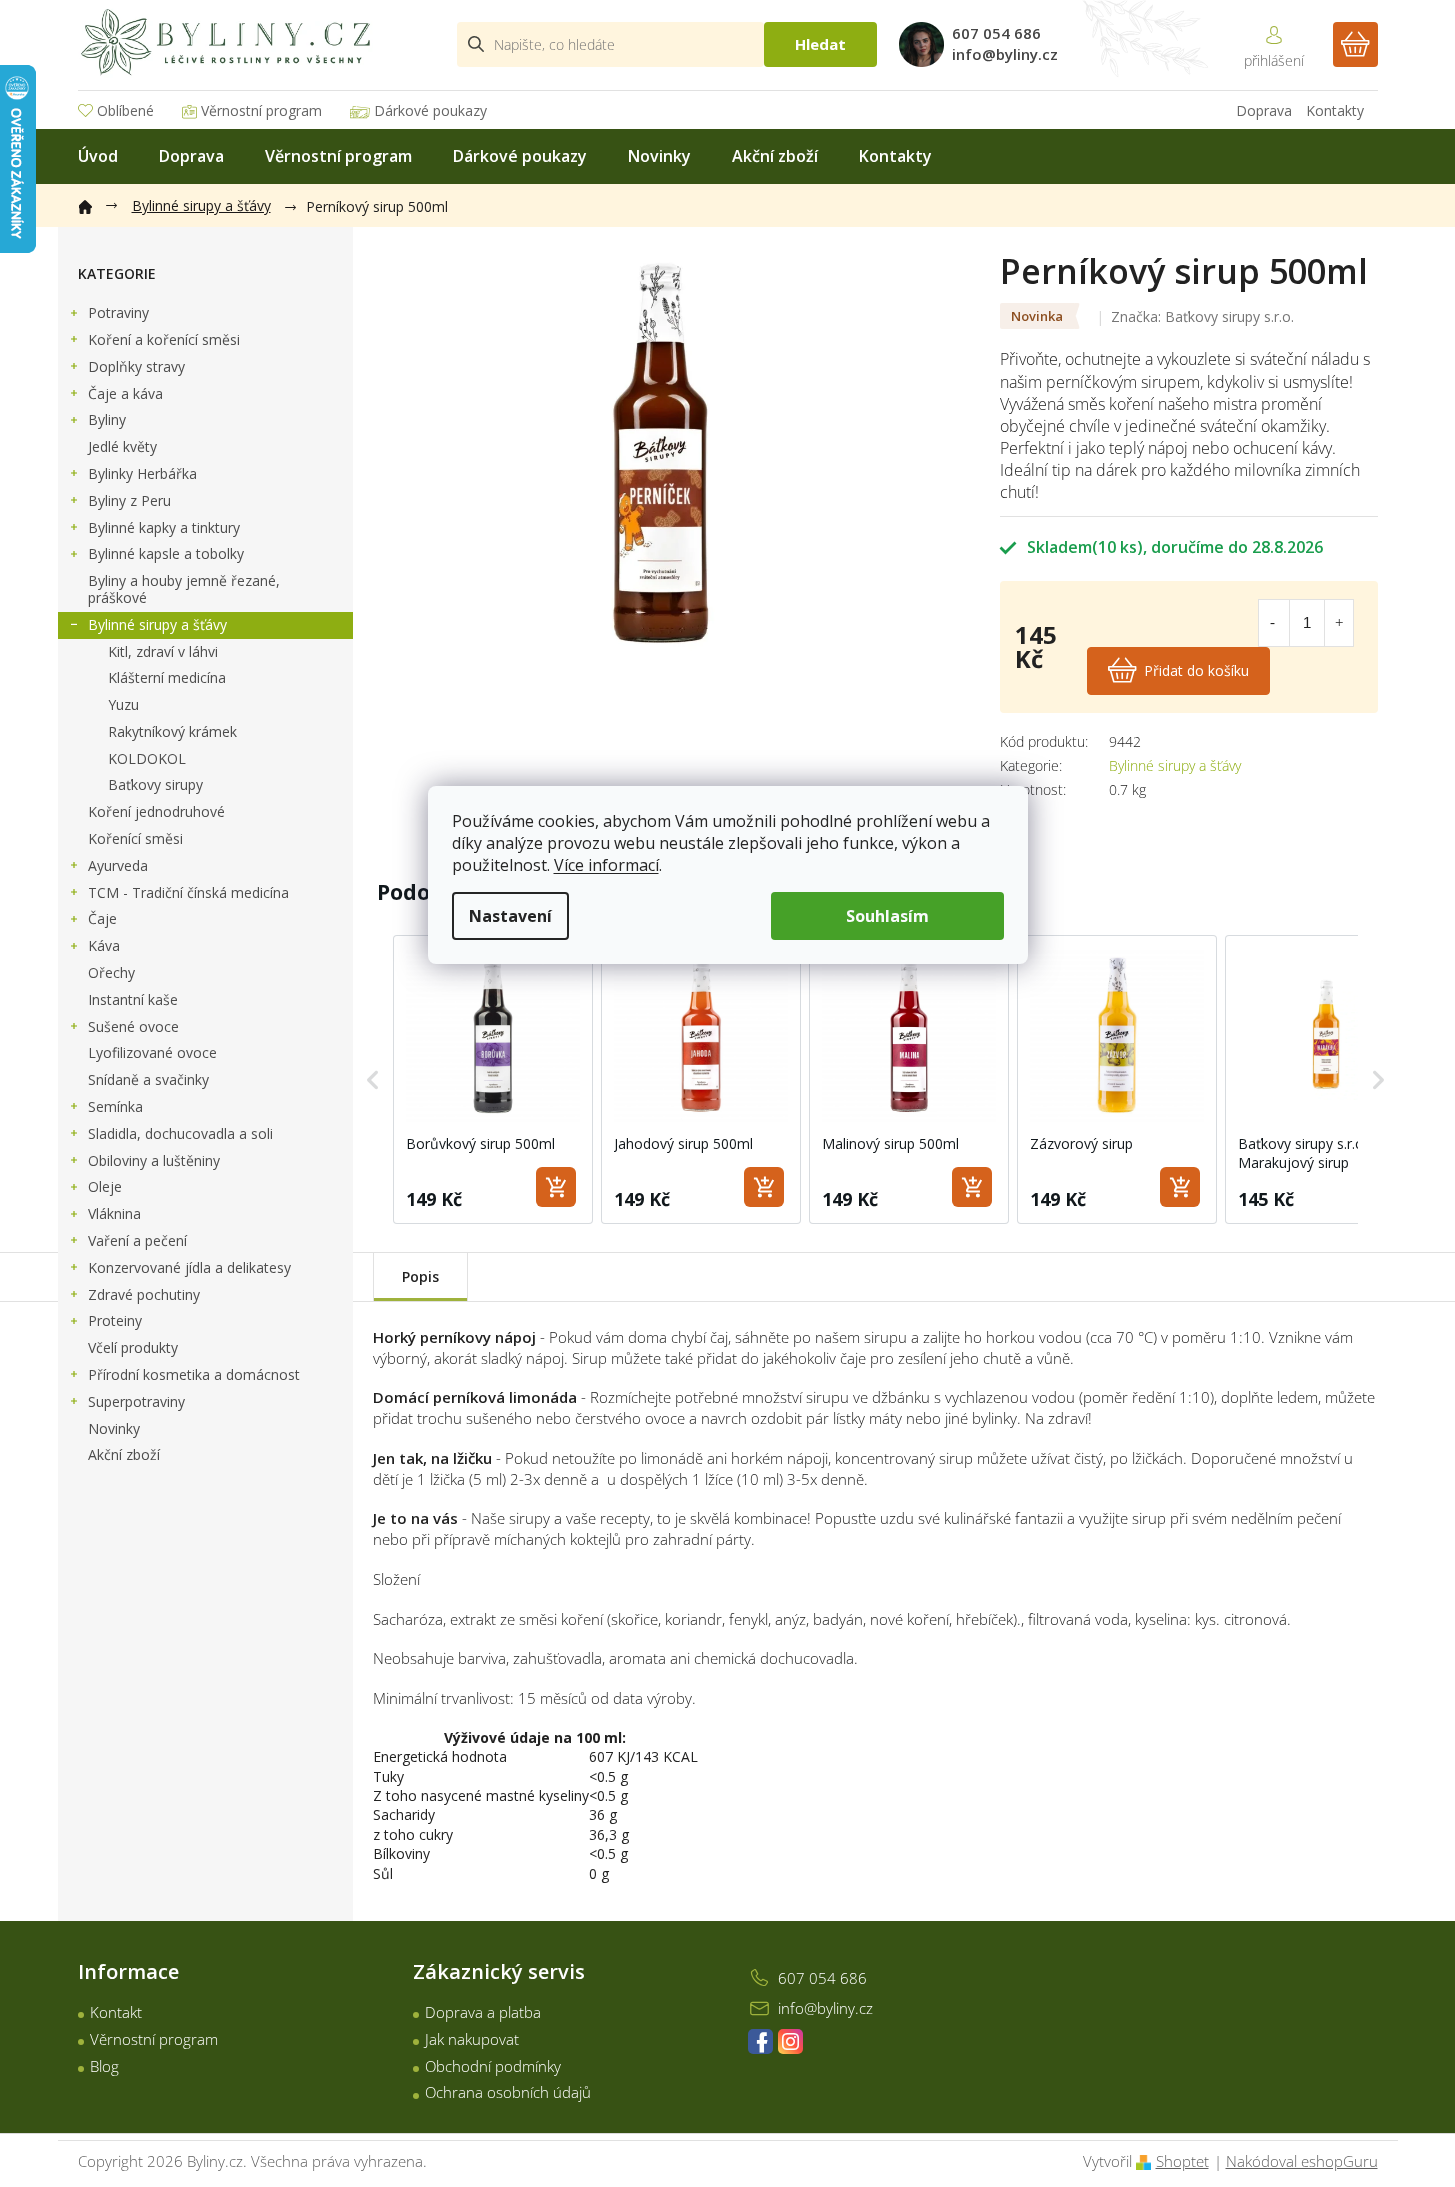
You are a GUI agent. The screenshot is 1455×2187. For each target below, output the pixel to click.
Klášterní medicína (167, 677)
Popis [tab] (420, 1276)
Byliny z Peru (129, 500)
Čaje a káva (125, 393)
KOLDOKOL (147, 758)
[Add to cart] (556, 1187)
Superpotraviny (136, 1401)
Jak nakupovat (472, 2039)
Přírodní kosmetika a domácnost (194, 1374)
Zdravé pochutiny (144, 1294)
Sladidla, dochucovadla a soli (180, 1133)
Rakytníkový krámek (172, 731)
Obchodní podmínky (493, 2066)
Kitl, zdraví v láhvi (163, 651)
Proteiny (115, 1320)
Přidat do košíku (1196, 670)
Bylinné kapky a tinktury (164, 527)
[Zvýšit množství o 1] (1339, 623)
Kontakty (1335, 110)
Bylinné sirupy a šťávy (157, 624)
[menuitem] (98, 156)
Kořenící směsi (135, 838)
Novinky (114, 1428)
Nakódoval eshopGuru (1302, 2161)
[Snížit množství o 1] (1273, 623)
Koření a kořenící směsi (164, 339)
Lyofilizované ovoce (152, 1052)
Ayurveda (118, 865)
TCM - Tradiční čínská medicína (188, 892)
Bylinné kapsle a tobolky (166, 553)
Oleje (105, 1186)
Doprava (1264, 110)
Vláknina (114, 1213)
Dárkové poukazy (430, 110)
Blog (104, 2066)
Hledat (820, 44)
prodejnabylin (790, 2041)
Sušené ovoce (133, 1026)
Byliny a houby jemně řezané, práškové (184, 589)
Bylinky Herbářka (142, 473)
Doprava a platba (483, 2012)
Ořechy (111, 972)
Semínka (115, 1106)
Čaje (102, 918)
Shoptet (1182, 2161)
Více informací (606, 865)
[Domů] (95, 203)
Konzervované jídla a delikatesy (189, 1267)
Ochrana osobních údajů (508, 2092)
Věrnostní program (261, 110)
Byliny (107, 419)
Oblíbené (125, 110)
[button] (373, 1080)
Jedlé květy (122, 446)
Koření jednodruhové (156, 811)
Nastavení (510, 916)
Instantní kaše (133, 999)
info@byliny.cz (825, 2008)
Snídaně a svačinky (148, 1079)
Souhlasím (887, 916)
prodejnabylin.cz (760, 2041)
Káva (104, 945)
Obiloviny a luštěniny (154, 1160)
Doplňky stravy (136, 366)
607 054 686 (822, 1978)
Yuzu (123, 704)
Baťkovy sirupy (155, 784)
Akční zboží (124, 1454)
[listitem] (493, 1080)
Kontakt (116, 2012)
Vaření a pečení (137, 1240)
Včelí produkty (133, 1347)
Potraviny (118, 312)
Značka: (1202, 316)
